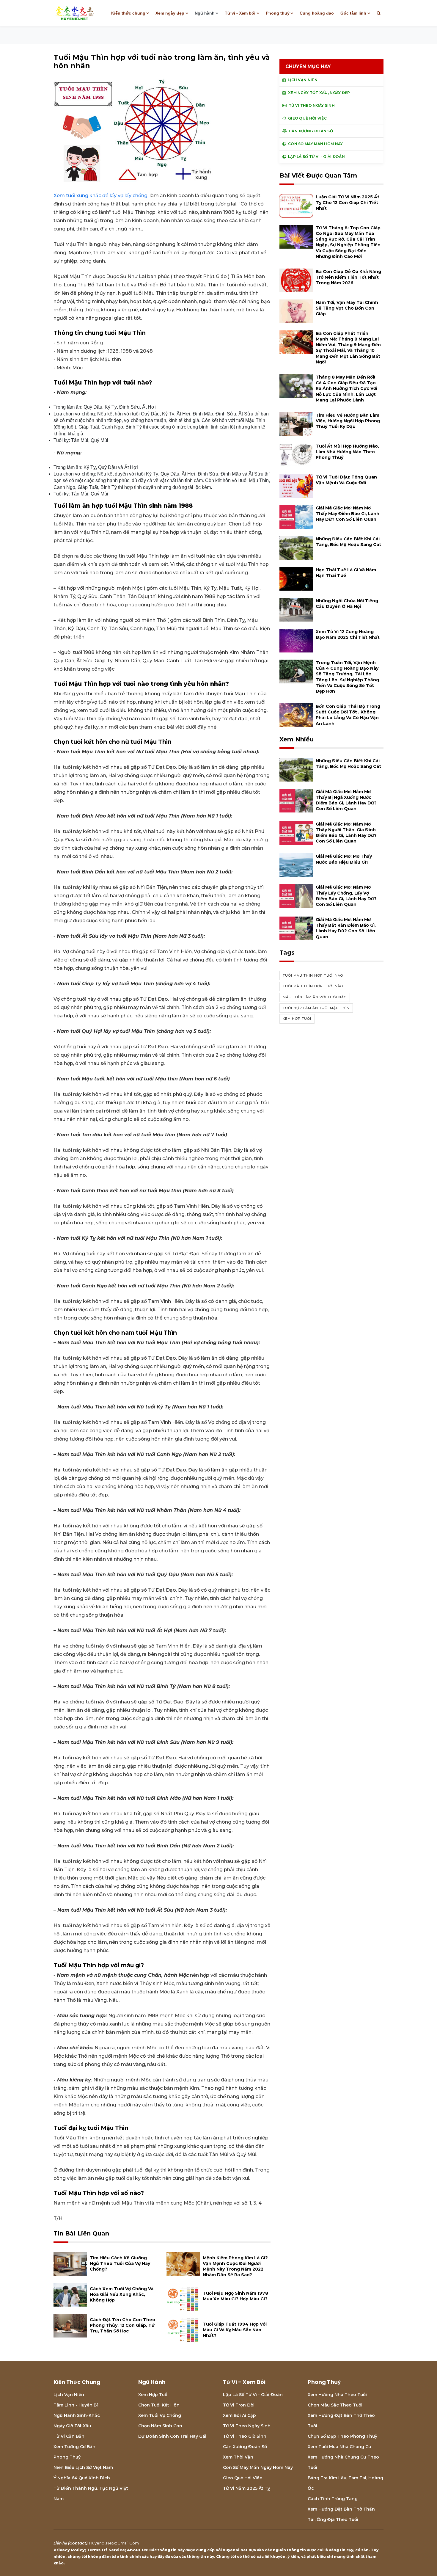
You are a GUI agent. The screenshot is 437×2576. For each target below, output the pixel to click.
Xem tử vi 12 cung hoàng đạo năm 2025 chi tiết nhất (348, 634)
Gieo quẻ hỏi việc (243, 2478)
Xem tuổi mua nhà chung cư (339, 2447)
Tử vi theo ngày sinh (247, 2426)
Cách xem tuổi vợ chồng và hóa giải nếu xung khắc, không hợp (122, 2294)
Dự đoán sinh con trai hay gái (172, 2436)
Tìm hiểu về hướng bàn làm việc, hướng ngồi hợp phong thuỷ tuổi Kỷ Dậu (348, 421)
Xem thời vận (238, 2457)
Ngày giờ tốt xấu (72, 2426)
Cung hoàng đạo (317, 13)
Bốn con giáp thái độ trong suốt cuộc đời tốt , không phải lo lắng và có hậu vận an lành (348, 715)
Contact (78, 2543)
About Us (137, 2550)
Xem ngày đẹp (170, 13)
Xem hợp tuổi (153, 2395)
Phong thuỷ (278, 13)
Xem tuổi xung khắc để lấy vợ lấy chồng (100, 196)
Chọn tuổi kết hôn (159, 2405)
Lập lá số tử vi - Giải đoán (253, 2395)
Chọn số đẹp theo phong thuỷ (342, 2436)
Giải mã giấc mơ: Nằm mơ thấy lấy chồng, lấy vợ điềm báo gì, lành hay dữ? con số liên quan (346, 896)
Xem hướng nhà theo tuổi (337, 2395)
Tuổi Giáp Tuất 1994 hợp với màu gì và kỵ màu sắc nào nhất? (235, 2330)
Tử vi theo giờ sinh (245, 2436)
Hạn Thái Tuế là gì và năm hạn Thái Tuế (346, 573)
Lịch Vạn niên (69, 2395)
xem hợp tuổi (297, 1019)
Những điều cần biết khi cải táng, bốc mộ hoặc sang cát (348, 542)
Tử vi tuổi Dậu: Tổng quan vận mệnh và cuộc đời (346, 480)
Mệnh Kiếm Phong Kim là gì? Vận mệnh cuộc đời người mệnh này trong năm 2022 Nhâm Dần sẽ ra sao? (235, 2266)
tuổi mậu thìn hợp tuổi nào (313, 975)
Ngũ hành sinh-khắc (77, 2415)
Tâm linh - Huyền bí (76, 2405)
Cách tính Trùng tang (333, 2499)
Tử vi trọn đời (239, 2405)
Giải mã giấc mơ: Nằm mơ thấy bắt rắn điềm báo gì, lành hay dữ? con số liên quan (346, 928)
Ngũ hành (205, 13)
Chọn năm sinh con (160, 2426)
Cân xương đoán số (245, 2447)
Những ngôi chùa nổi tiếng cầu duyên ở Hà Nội (347, 604)
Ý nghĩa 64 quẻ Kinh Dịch (82, 2478)
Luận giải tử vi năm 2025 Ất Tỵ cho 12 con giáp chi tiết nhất (348, 203)
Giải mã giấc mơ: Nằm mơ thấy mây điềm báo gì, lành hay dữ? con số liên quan (348, 514)
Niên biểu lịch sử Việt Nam (83, 2467)
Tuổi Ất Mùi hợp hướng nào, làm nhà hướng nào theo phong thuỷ (347, 452)
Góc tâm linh (353, 13)
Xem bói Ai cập (239, 2415)
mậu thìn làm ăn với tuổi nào (315, 997)
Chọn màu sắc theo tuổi (335, 2405)
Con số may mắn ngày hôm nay (258, 2467)
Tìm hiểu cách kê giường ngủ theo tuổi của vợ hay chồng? (120, 2263)
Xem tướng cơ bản (74, 2447)
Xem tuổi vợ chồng (160, 2415)
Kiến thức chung (128, 13)
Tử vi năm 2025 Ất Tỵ (246, 2488)
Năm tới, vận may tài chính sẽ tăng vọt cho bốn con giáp (347, 308)
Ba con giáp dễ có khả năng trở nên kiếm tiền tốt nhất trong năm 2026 (348, 277)
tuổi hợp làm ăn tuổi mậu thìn (316, 1008)
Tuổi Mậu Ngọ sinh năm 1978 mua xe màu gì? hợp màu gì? (235, 2296)
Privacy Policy (69, 2550)
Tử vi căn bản (69, 2436)
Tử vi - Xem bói (240, 13)
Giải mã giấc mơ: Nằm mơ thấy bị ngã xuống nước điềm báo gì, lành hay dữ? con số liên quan (346, 800)
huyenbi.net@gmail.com (114, 2543)
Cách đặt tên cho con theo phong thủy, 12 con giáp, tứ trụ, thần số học (122, 2325)
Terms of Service (106, 2550)
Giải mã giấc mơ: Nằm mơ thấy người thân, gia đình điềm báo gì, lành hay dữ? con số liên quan (346, 833)
